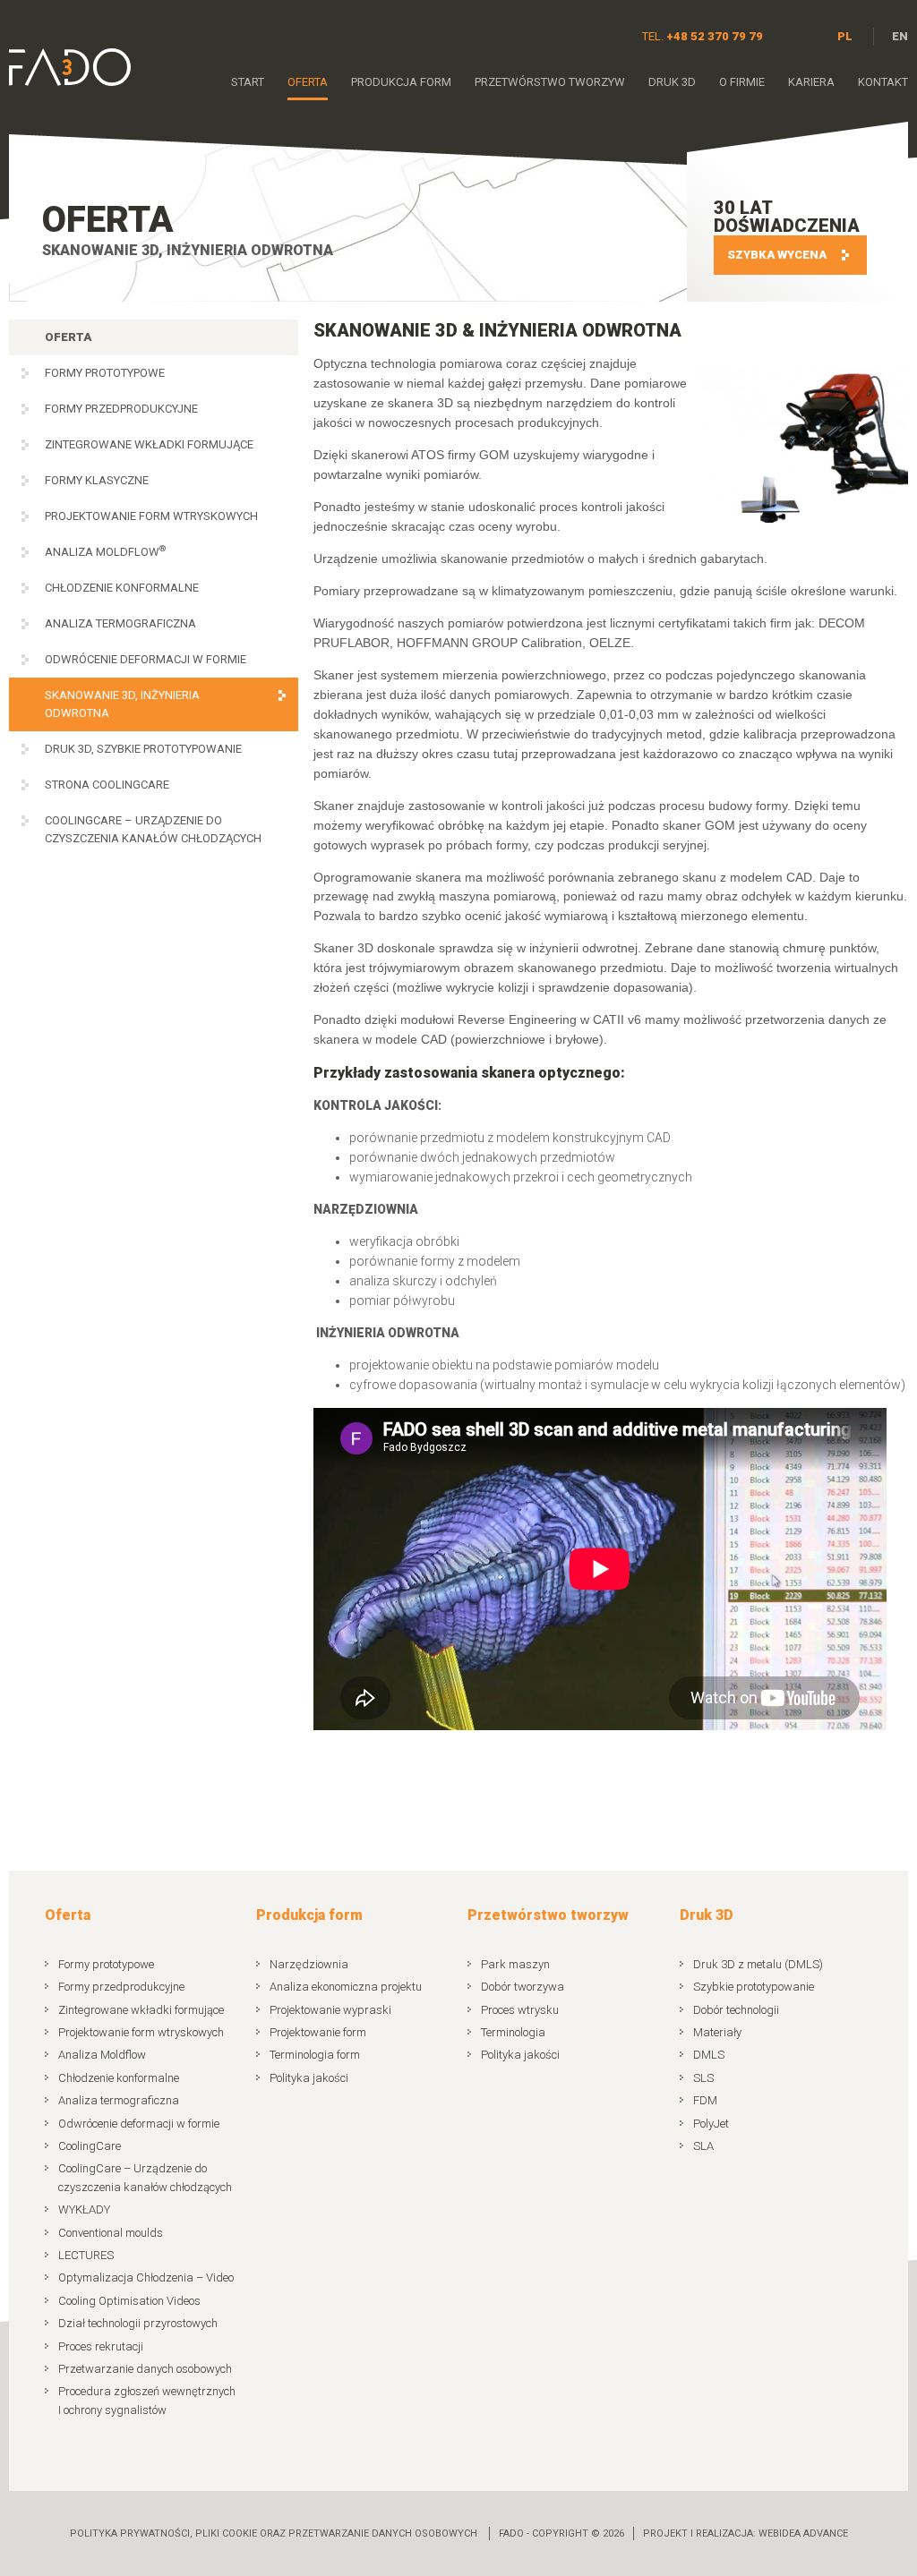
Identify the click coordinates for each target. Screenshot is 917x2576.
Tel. (703, 36)
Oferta (308, 82)
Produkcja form (401, 82)
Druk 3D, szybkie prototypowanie (143, 749)
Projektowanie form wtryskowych (151, 516)
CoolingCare (90, 2146)
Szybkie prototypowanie (754, 1987)
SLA (703, 2146)
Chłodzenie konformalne (122, 588)
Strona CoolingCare (107, 785)
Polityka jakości (309, 2078)
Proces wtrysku (520, 2010)
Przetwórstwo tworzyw (550, 82)
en (900, 36)
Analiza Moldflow (105, 551)
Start (248, 82)
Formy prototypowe (105, 373)
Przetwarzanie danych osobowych (145, 2369)
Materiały (717, 2032)
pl (845, 36)
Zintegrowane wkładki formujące (149, 444)
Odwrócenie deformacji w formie (146, 659)
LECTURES (86, 2255)
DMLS (709, 2055)
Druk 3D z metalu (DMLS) (758, 1964)
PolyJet (711, 2124)
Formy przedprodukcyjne (121, 409)
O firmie (742, 82)
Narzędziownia (309, 1964)
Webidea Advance (803, 2533)
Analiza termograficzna (120, 623)
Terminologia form (315, 2055)
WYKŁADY (84, 2209)
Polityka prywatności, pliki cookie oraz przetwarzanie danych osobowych (274, 2533)
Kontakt (883, 82)
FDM (705, 2100)
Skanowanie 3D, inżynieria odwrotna (122, 704)
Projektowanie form (318, 2032)
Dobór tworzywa (523, 1987)
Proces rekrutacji (101, 2346)
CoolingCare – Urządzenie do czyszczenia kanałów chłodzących (153, 829)
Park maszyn (515, 1964)
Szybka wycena (777, 255)
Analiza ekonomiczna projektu (346, 1987)
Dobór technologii (736, 2010)
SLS (703, 2078)
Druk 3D (672, 82)
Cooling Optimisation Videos (129, 2301)
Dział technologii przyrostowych (138, 2323)
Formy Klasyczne (97, 480)
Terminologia (513, 2032)
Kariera (811, 82)
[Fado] (70, 67)
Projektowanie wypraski (330, 2010)
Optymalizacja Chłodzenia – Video (146, 2277)
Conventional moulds (111, 2233)
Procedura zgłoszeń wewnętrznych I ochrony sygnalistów (147, 2400)
